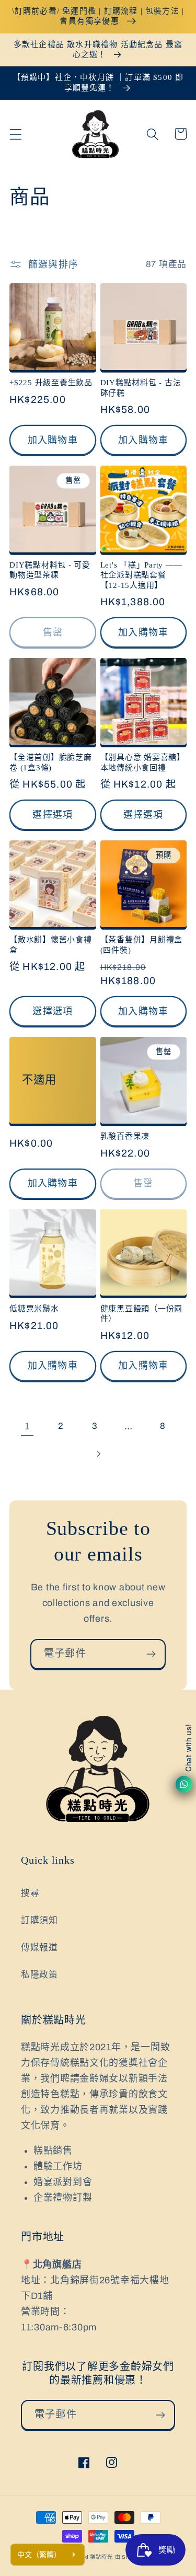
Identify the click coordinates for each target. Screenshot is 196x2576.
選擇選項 (53, 815)
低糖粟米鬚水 (34, 1309)
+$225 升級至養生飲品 (51, 383)
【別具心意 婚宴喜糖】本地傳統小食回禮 (143, 762)
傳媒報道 (39, 1948)
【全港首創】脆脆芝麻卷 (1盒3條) (51, 762)
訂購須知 (39, 1920)
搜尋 (30, 1893)
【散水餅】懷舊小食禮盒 (51, 945)
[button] (16, 134)
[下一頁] (98, 1454)
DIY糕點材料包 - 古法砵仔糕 (141, 388)
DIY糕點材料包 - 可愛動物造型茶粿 (50, 570)
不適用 (39, 1080)
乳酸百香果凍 (125, 1136)
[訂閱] (151, 1654)
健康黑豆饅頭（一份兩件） (142, 1314)
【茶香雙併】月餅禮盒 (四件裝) (142, 945)
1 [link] (27, 1426)
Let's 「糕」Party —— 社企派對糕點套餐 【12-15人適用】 (141, 575)
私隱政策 (39, 1975)
